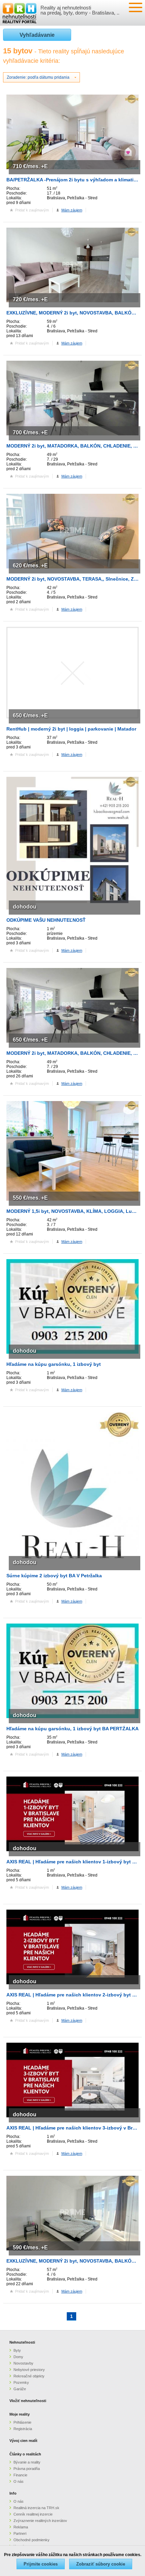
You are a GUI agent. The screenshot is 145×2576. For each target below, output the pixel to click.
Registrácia (23, 2429)
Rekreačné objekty (29, 2376)
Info (13, 2493)
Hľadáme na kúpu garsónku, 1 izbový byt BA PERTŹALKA (72, 1729)
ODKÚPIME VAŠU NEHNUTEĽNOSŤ (46, 920)
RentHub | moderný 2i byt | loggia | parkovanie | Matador (71, 729)
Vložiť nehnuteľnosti (28, 2401)
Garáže (20, 2389)
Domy (18, 2357)
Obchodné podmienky (32, 2540)
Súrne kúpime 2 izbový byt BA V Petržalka (54, 1576)
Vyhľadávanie (37, 35)
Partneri (20, 2533)
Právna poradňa (27, 2469)
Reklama (21, 2527)
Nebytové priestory (29, 2370)
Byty (17, 2350)
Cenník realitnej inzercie (33, 2514)
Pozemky (21, 2382)
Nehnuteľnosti (22, 2342)
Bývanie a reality (27, 2462)
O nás (19, 2481)
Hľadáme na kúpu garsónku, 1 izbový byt (54, 1364)
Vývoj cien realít (23, 2441)
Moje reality (20, 2414)
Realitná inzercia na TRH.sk (36, 2508)
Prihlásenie (22, 2422)
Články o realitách (25, 2454)
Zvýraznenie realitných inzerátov (40, 2521)
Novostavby (23, 2363)
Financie (20, 2475)
